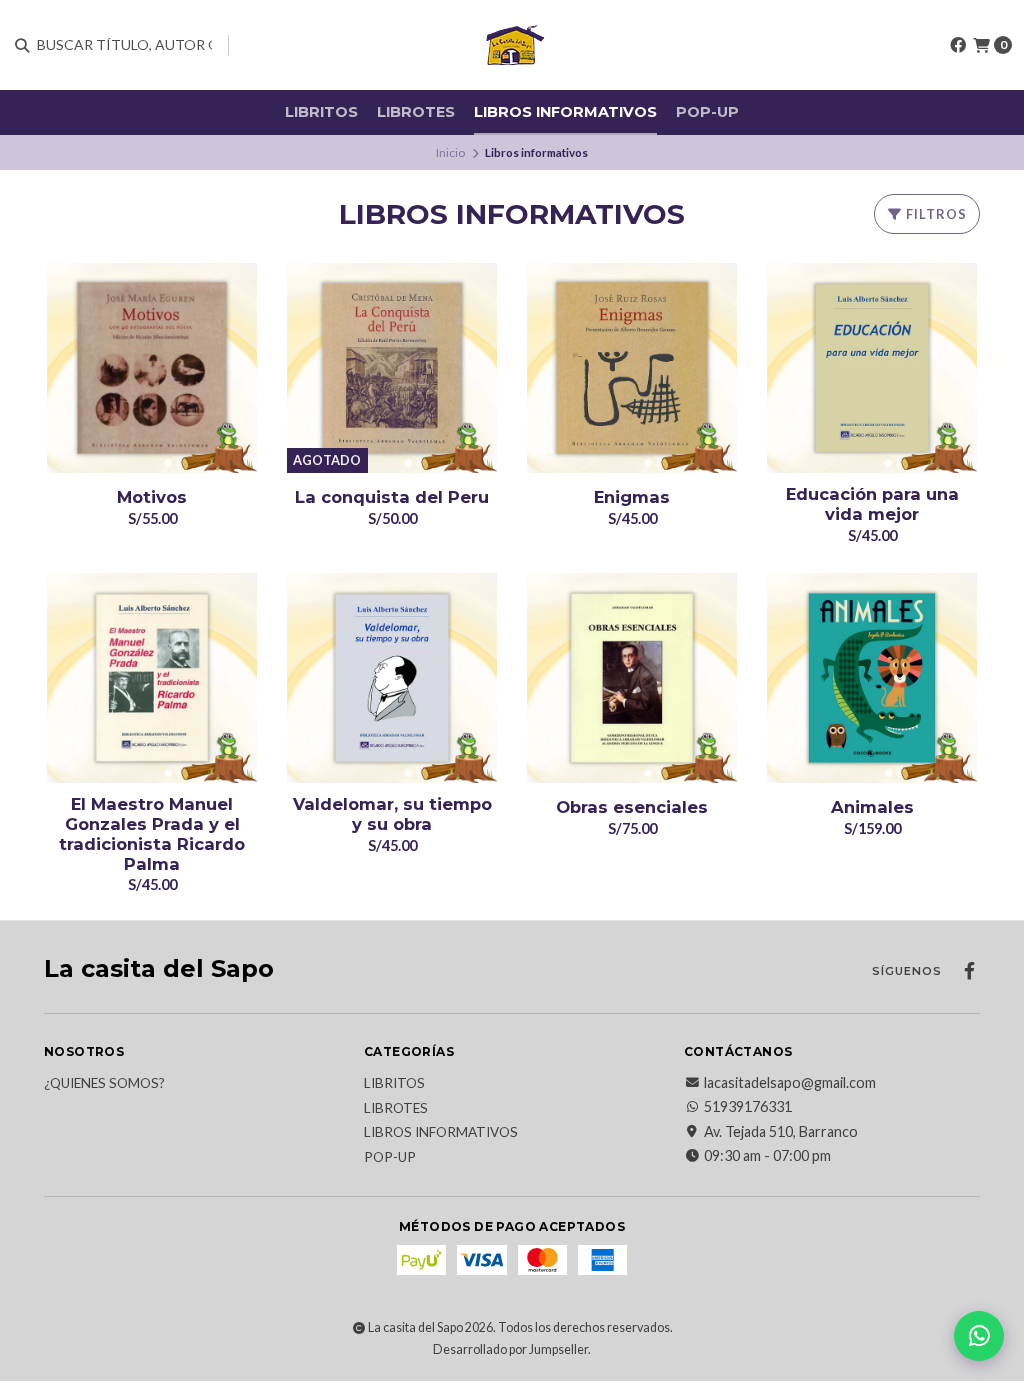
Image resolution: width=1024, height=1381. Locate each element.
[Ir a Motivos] (152, 368)
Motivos (152, 497)
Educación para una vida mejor (872, 504)
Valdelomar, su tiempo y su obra (392, 814)
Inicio (450, 152)
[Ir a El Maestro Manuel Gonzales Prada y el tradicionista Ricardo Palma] (152, 678)
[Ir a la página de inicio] (512, 45)
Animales (872, 807)
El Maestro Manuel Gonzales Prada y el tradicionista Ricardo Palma (152, 834)
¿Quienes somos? (104, 1084)
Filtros (935, 214)
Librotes (416, 112)
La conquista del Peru (392, 497)
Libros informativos (565, 112)
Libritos (321, 112)
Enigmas (632, 497)
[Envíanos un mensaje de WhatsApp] (979, 1336)
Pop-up (707, 112)
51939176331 (748, 1107)
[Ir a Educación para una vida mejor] (872, 368)
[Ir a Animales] (872, 678)
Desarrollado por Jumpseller (510, 1349)
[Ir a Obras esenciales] (632, 678)
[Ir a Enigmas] (632, 368)
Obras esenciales (632, 807)
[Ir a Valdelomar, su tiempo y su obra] (392, 678)
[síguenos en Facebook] (958, 44)
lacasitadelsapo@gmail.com (790, 1083)
